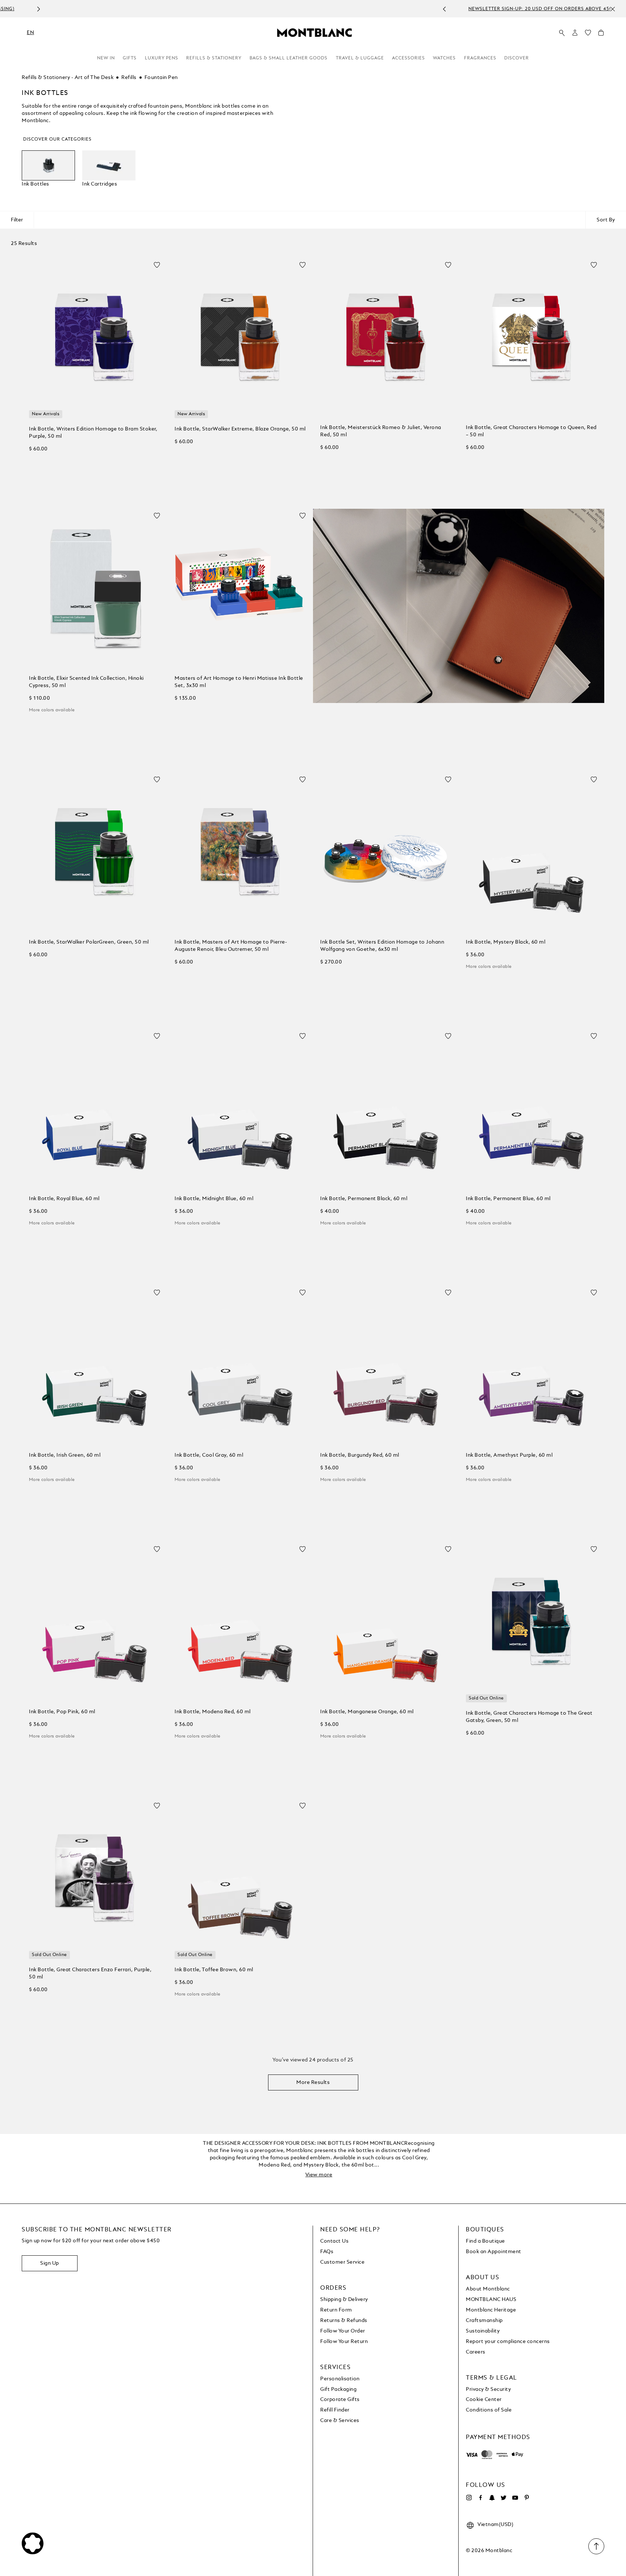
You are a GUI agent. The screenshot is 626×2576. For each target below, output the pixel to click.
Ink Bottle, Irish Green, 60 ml (65, 1455)
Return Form (336, 2310)
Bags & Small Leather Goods (289, 58)
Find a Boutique (485, 2241)
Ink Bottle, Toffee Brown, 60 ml (214, 1970)
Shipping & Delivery (344, 2300)
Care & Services (340, 2421)
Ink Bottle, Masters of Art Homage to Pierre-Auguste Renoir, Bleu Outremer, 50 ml (231, 946)
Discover (517, 58)
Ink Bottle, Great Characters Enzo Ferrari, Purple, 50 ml (90, 1973)
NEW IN (106, 58)
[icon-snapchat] (492, 2498)
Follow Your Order (343, 2331)
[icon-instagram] (469, 2498)
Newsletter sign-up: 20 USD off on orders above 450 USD (305, 9)
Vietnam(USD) (495, 2525)
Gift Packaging (338, 2389)
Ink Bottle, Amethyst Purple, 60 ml (509, 1455)
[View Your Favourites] (588, 34)
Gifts (130, 58)
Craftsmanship (484, 2321)
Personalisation (340, 2379)
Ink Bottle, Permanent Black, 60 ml (364, 1199)
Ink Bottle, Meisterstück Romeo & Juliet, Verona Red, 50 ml (381, 431)
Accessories (408, 58)
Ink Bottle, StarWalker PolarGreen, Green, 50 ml (89, 942)
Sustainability (483, 2331)
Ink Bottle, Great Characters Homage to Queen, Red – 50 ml (531, 431)
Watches (444, 58)
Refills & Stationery (214, 58)
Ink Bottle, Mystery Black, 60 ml (506, 942)
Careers (476, 2352)
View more (319, 2175)
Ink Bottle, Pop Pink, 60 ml (62, 1712)
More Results (313, 2082)
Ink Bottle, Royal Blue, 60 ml (64, 1199)
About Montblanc (488, 2289)
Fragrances (480, 58)
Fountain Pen (161, 78)
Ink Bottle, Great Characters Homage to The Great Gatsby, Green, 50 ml (529, 1717)
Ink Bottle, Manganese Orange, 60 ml (367, 1712)
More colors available (52, 710)
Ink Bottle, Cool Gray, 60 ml (209, 1455)
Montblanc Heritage (491, 2310)
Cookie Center (484, 2400)
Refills (129, 78)
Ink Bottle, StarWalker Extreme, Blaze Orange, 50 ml (240, 429)
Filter (17, 220)
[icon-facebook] (480, 2498)
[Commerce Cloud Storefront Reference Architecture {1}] (314, 32)
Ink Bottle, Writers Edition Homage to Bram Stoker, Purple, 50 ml (93, 433)
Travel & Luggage (360, 58)
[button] (575, 33)
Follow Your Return (344, 2342)
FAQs (327, 2252)
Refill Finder (335, 2410)
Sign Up (50, 2263)
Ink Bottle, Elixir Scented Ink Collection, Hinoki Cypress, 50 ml (86, 682)
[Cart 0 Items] (601, 34)
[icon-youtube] (515, 2498)
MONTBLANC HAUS (491, 2300)
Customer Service (342, 2262)
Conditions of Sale (489, 2410)
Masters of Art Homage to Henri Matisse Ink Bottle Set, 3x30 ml (239, 682)
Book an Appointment (494, 2252)
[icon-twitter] (504, 2498)
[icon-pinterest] (527, 2498)
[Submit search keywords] (562, 33)
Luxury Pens (162, 58)
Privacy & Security (488, 2389)
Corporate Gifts (340, 2400)
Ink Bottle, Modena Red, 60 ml (213, 1712)
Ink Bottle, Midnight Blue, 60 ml (214, 1199)
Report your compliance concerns (508, 2342)
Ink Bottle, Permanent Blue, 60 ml (508, 1199)
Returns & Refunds (344, 2321)
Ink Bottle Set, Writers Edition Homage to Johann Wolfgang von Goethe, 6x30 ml (382, 946)
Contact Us (334, 2241)
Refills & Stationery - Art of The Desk (68, 78)
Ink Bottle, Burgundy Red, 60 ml (360, 1455)
